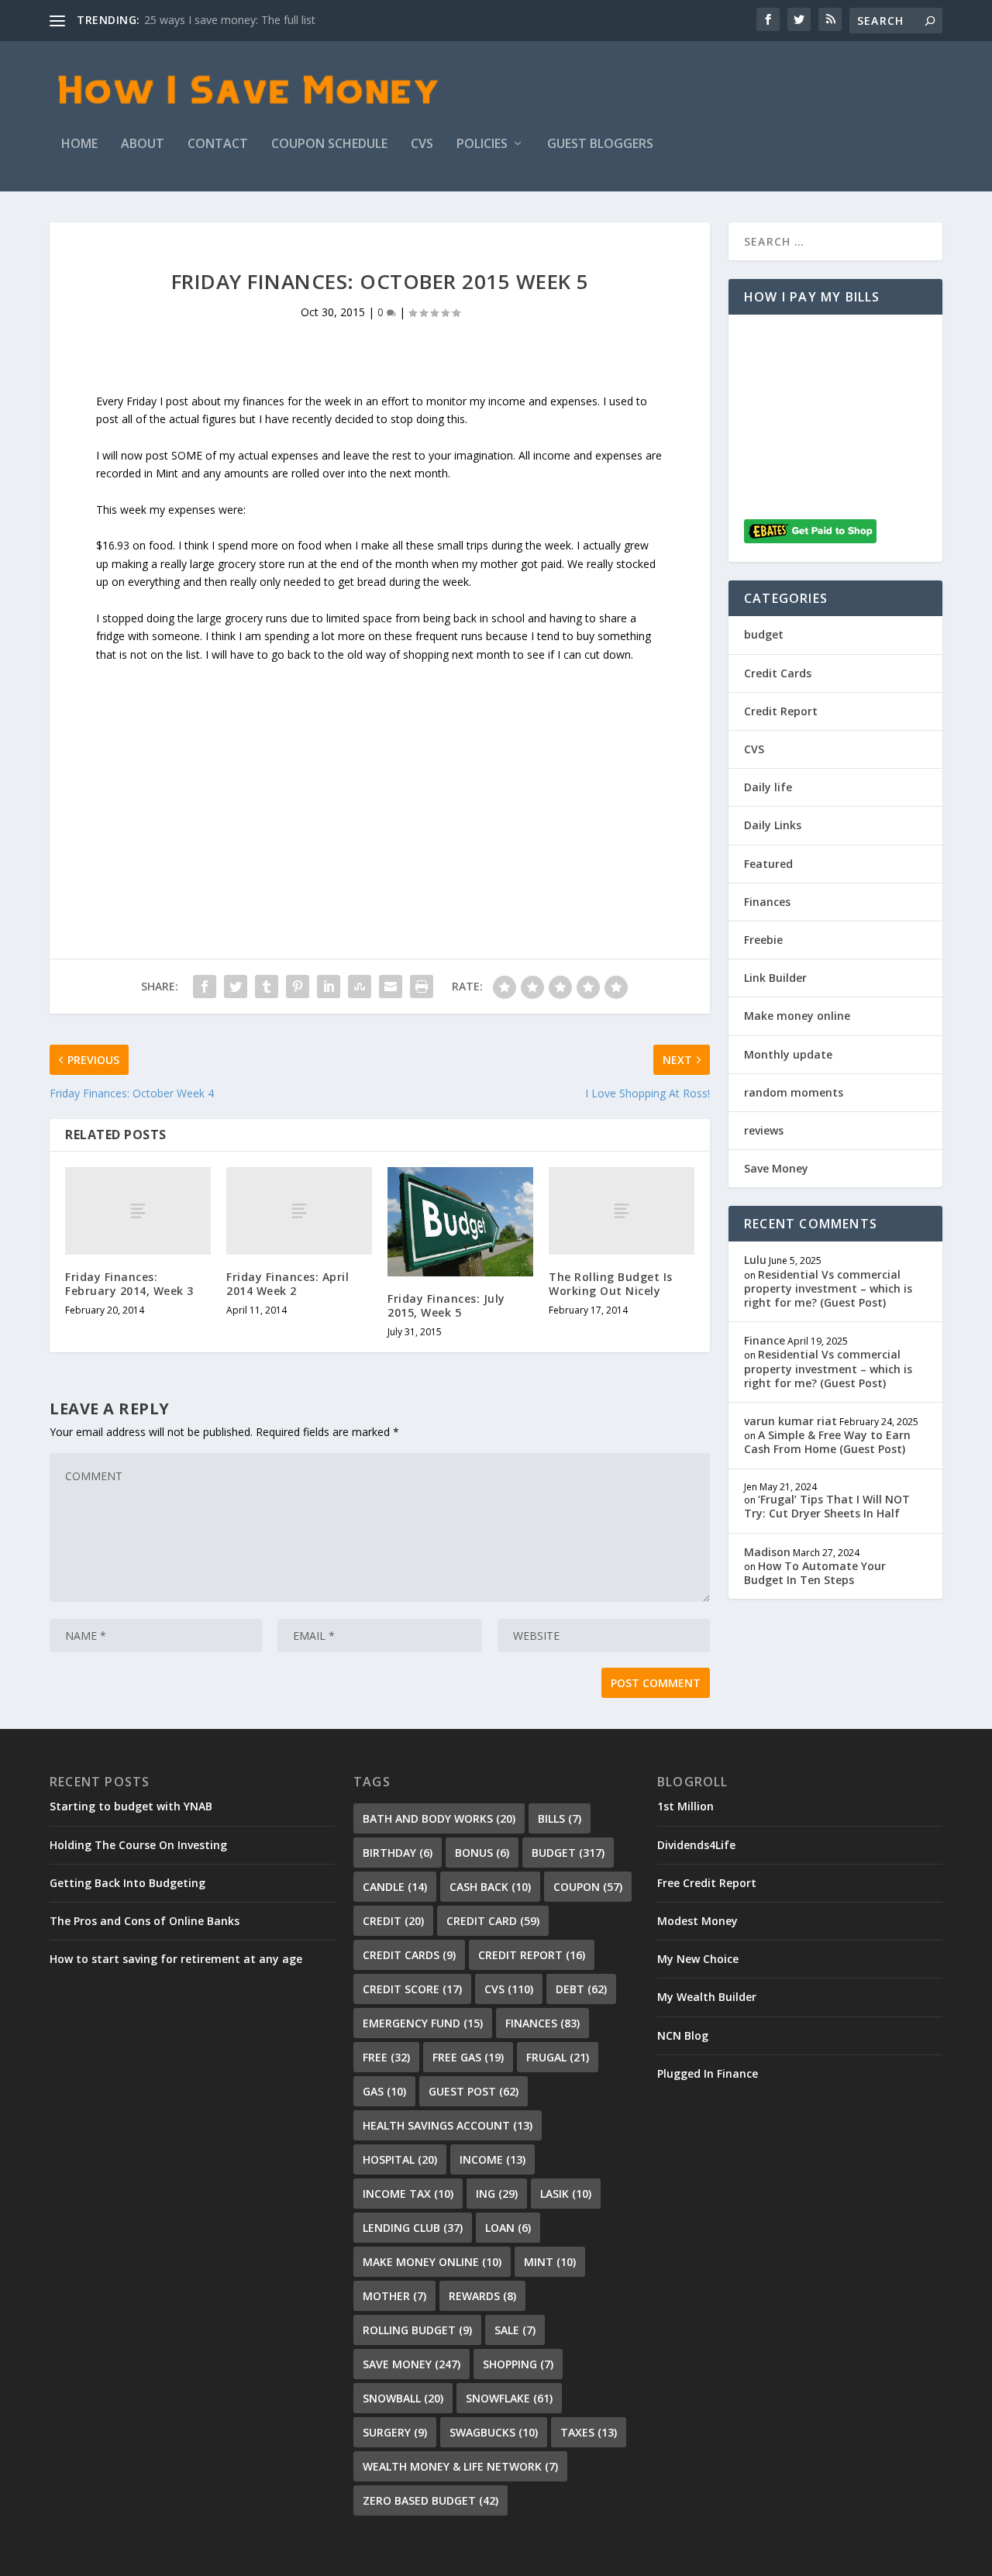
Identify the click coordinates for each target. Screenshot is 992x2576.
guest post (474, 2091)
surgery (395, 2432)
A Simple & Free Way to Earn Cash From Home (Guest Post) (827, 1442)
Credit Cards (778, 673)
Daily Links (773, 825)
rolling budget (417, 2330)
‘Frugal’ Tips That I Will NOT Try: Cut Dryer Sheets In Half (827, 1506)
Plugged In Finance (708, 2073)
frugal (558, 2057)
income (493, 2159)
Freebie (763, 940)
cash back (490, 1887)
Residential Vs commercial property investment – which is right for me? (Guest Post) (828, 1288)
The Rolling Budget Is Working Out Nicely (611, 1284)
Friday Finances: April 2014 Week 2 (288, 1284)
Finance (765, 1340)
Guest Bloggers (600, 145)
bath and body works (439, 1818)
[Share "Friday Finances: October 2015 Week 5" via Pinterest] (298, 987)
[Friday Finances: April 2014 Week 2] (299, 1211)
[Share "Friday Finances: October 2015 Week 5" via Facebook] (205, 987)
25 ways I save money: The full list (230, 20)
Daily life (768, 787)
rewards (482, 2296)
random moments (794, 1092)
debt (581, 1989)
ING (497, 2194)
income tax (408, 2194)
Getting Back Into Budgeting (127, 1883)
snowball (403, 2398)
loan (508, 2228)
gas (384, 2091)
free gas (468, 2057)
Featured (768, 864)
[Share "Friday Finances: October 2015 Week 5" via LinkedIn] (329, 987)
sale (515, 2330)
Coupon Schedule (329, 145)
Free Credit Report (707, 1883)
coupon (588, 1887)
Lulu (755, 1260)
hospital (400, 2159)
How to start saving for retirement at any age (176, 1959)
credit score (412, 1989)
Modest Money (697, 1921)
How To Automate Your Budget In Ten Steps (815, 1573)
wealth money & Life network (460, 2466)
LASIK (566, 2194)
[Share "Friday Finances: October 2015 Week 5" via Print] (422, 987)
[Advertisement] (380, 773)
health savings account (448, 2125)
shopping (518, 2364)
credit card (493, 1921)
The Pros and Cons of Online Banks (145, 1921)
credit (393, 1921)
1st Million (685, 1806)
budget (764, 634)
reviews (764, 1130)
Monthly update (788, 1054)
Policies (482, 145)
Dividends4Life (696, 1845)
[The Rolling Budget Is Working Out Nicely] (622, 1211)
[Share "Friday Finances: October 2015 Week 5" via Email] (391, 987)
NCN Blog (683, 2035)
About (143, 145)
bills (560, 1818)
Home (79, 145)
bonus (482, 1853)
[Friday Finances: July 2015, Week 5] (460, 1222)
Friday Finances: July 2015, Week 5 (446, 1305)
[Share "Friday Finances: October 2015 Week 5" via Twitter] (236, 987)
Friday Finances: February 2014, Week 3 (129, 1284)
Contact (218, 145)
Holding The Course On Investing (138, 1845)
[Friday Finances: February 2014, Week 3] (138, 1211)
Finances (767, 902)
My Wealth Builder (707, 1997)
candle (395, 1887)
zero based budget (431, 2500)
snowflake (509, 2398)
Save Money (776, 1168)
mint (550, 2262)
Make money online (797, 1016)
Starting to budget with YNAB (131, 1806)
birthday (398, 1853)
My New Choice (698, 1959)
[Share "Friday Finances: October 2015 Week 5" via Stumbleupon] (360, 987)
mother (394, 2296)
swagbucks (494, 2432)
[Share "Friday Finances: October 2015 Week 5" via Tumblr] (267, 987)
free (386, 2057)
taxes (589, 2432)
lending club (413, 2228)
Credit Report (781, 711)
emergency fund (423, 2023)
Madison (767, 1552)
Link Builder (775, 978)
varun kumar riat (790, 1421)
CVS (422, 145)
